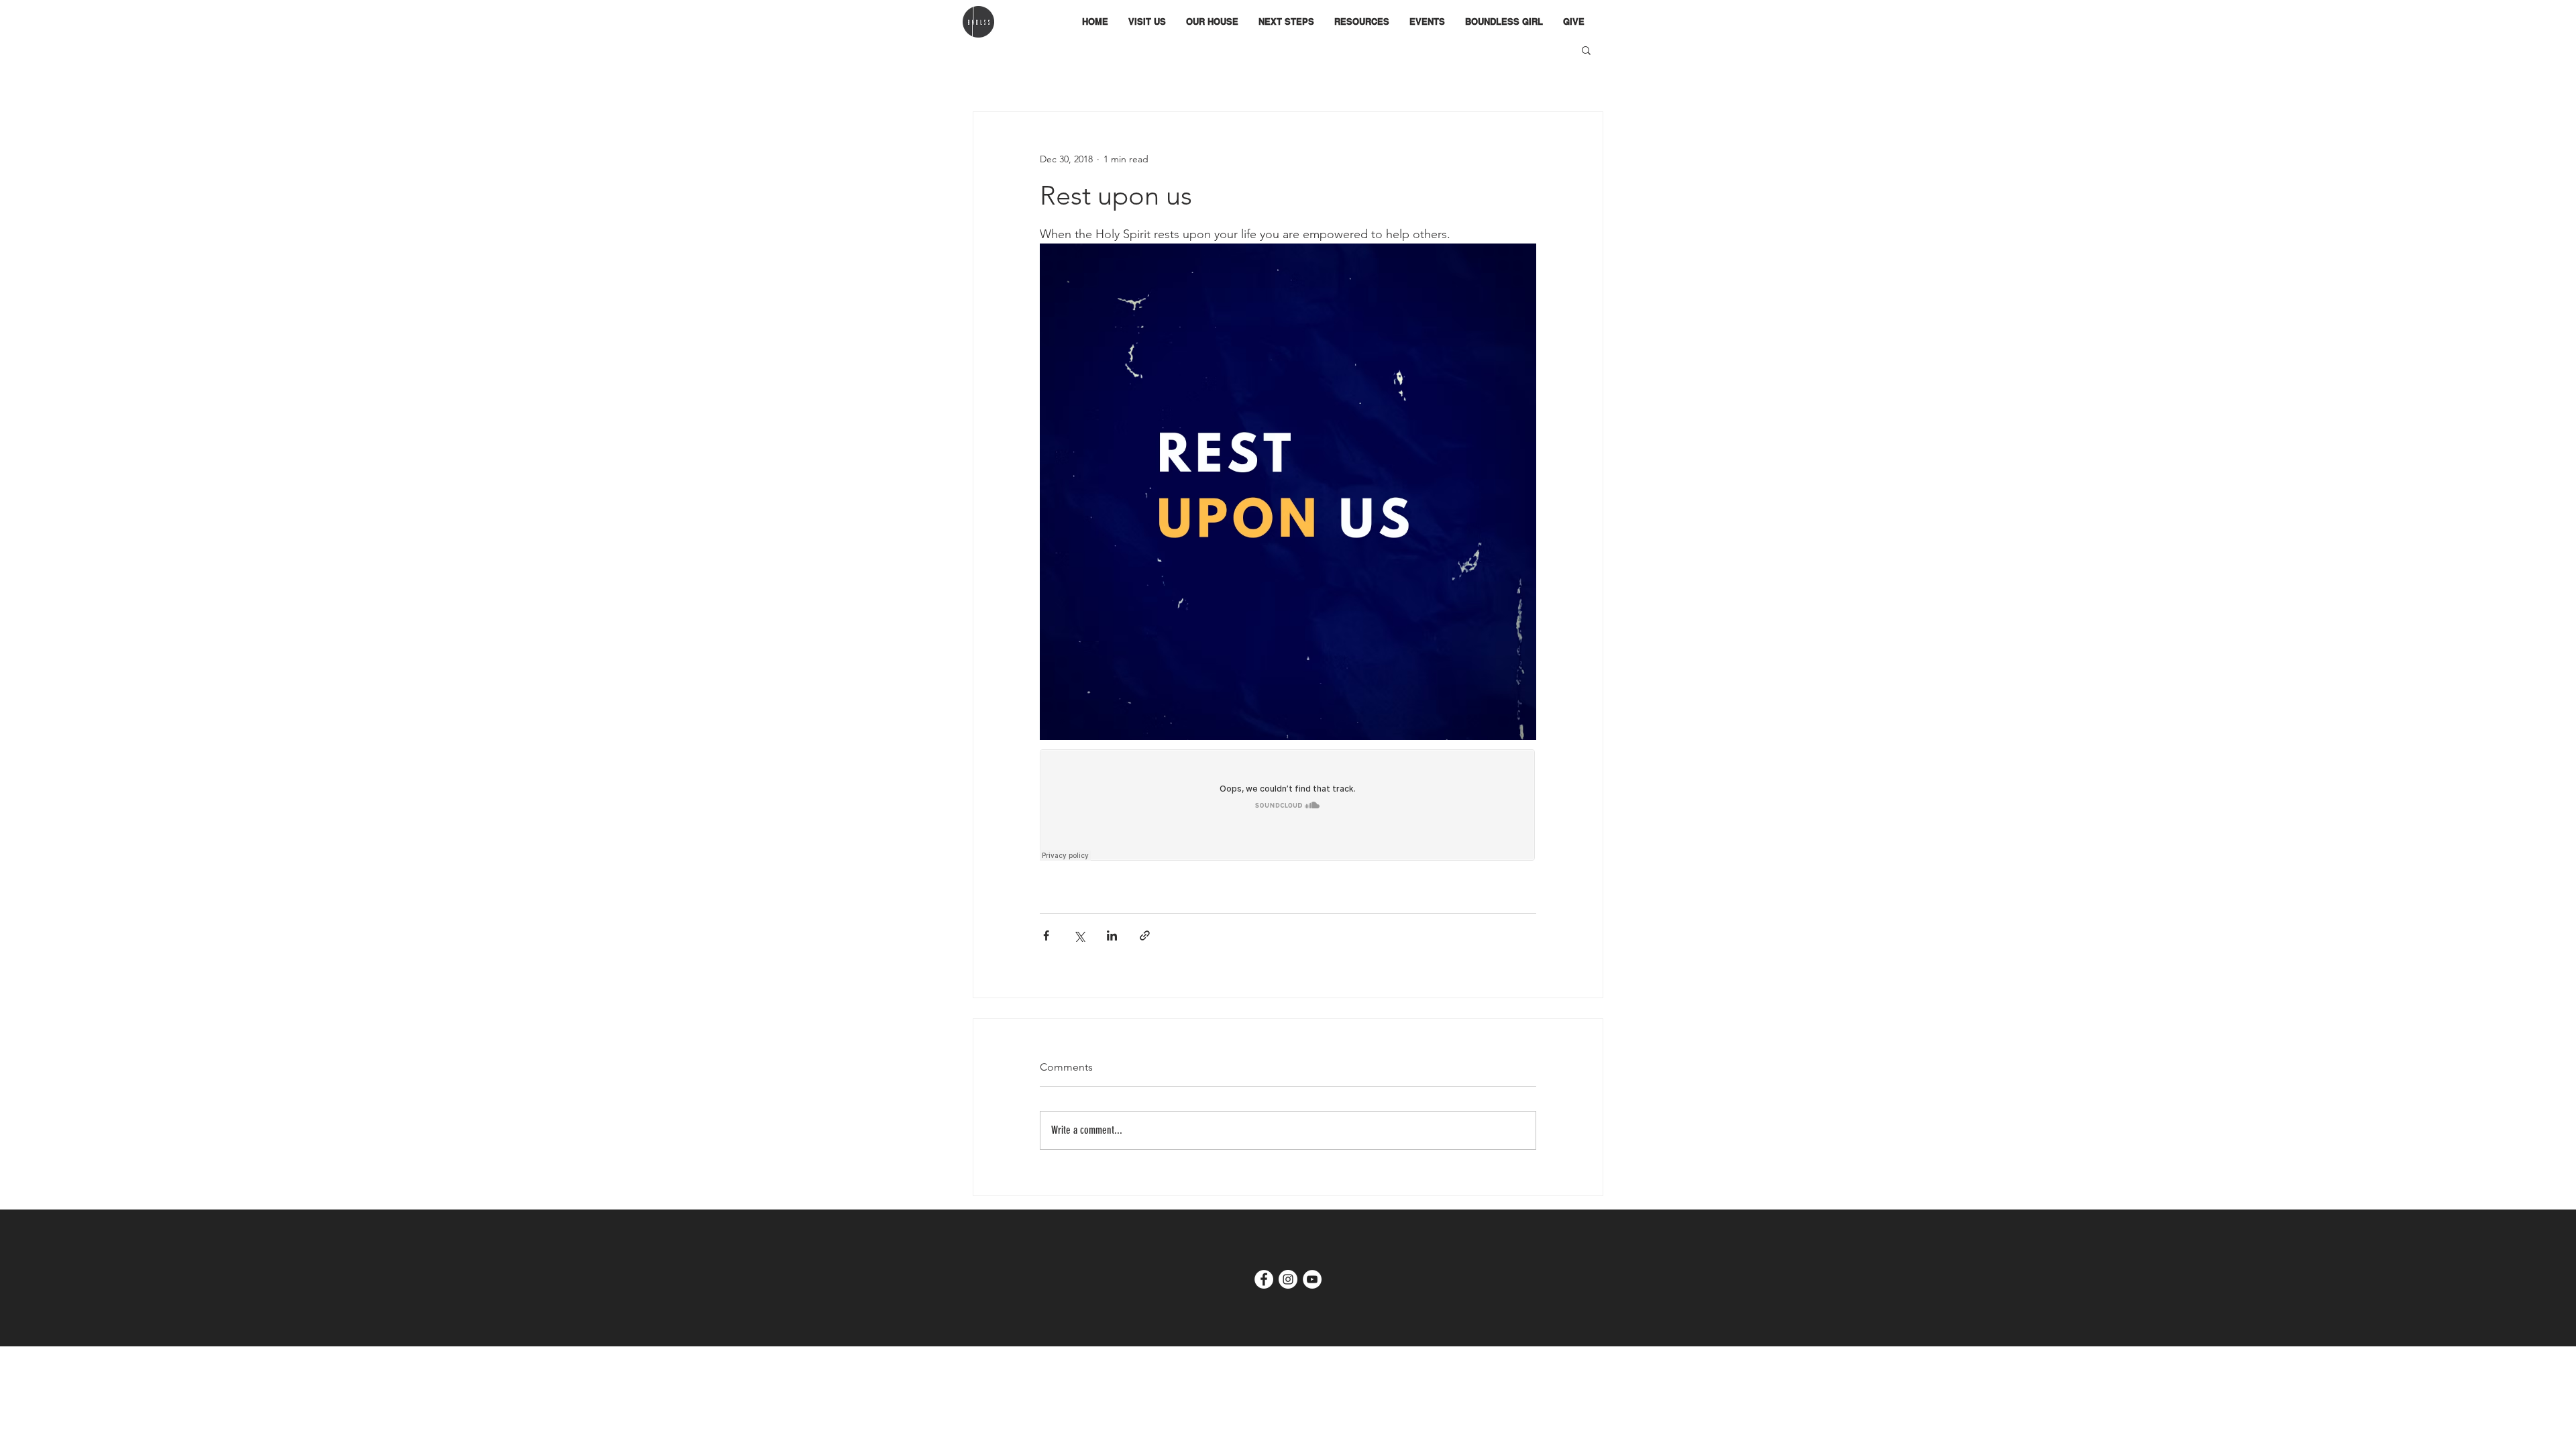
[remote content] (1288, 806)
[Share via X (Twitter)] (1079, 935)
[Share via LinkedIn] (1112, 935)
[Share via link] (1145, 935)
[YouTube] (1312, 1279)
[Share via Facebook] (1046, 935)
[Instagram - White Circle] (1288, 1279)
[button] (1212, 22)
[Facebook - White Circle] (1264, 1279)
